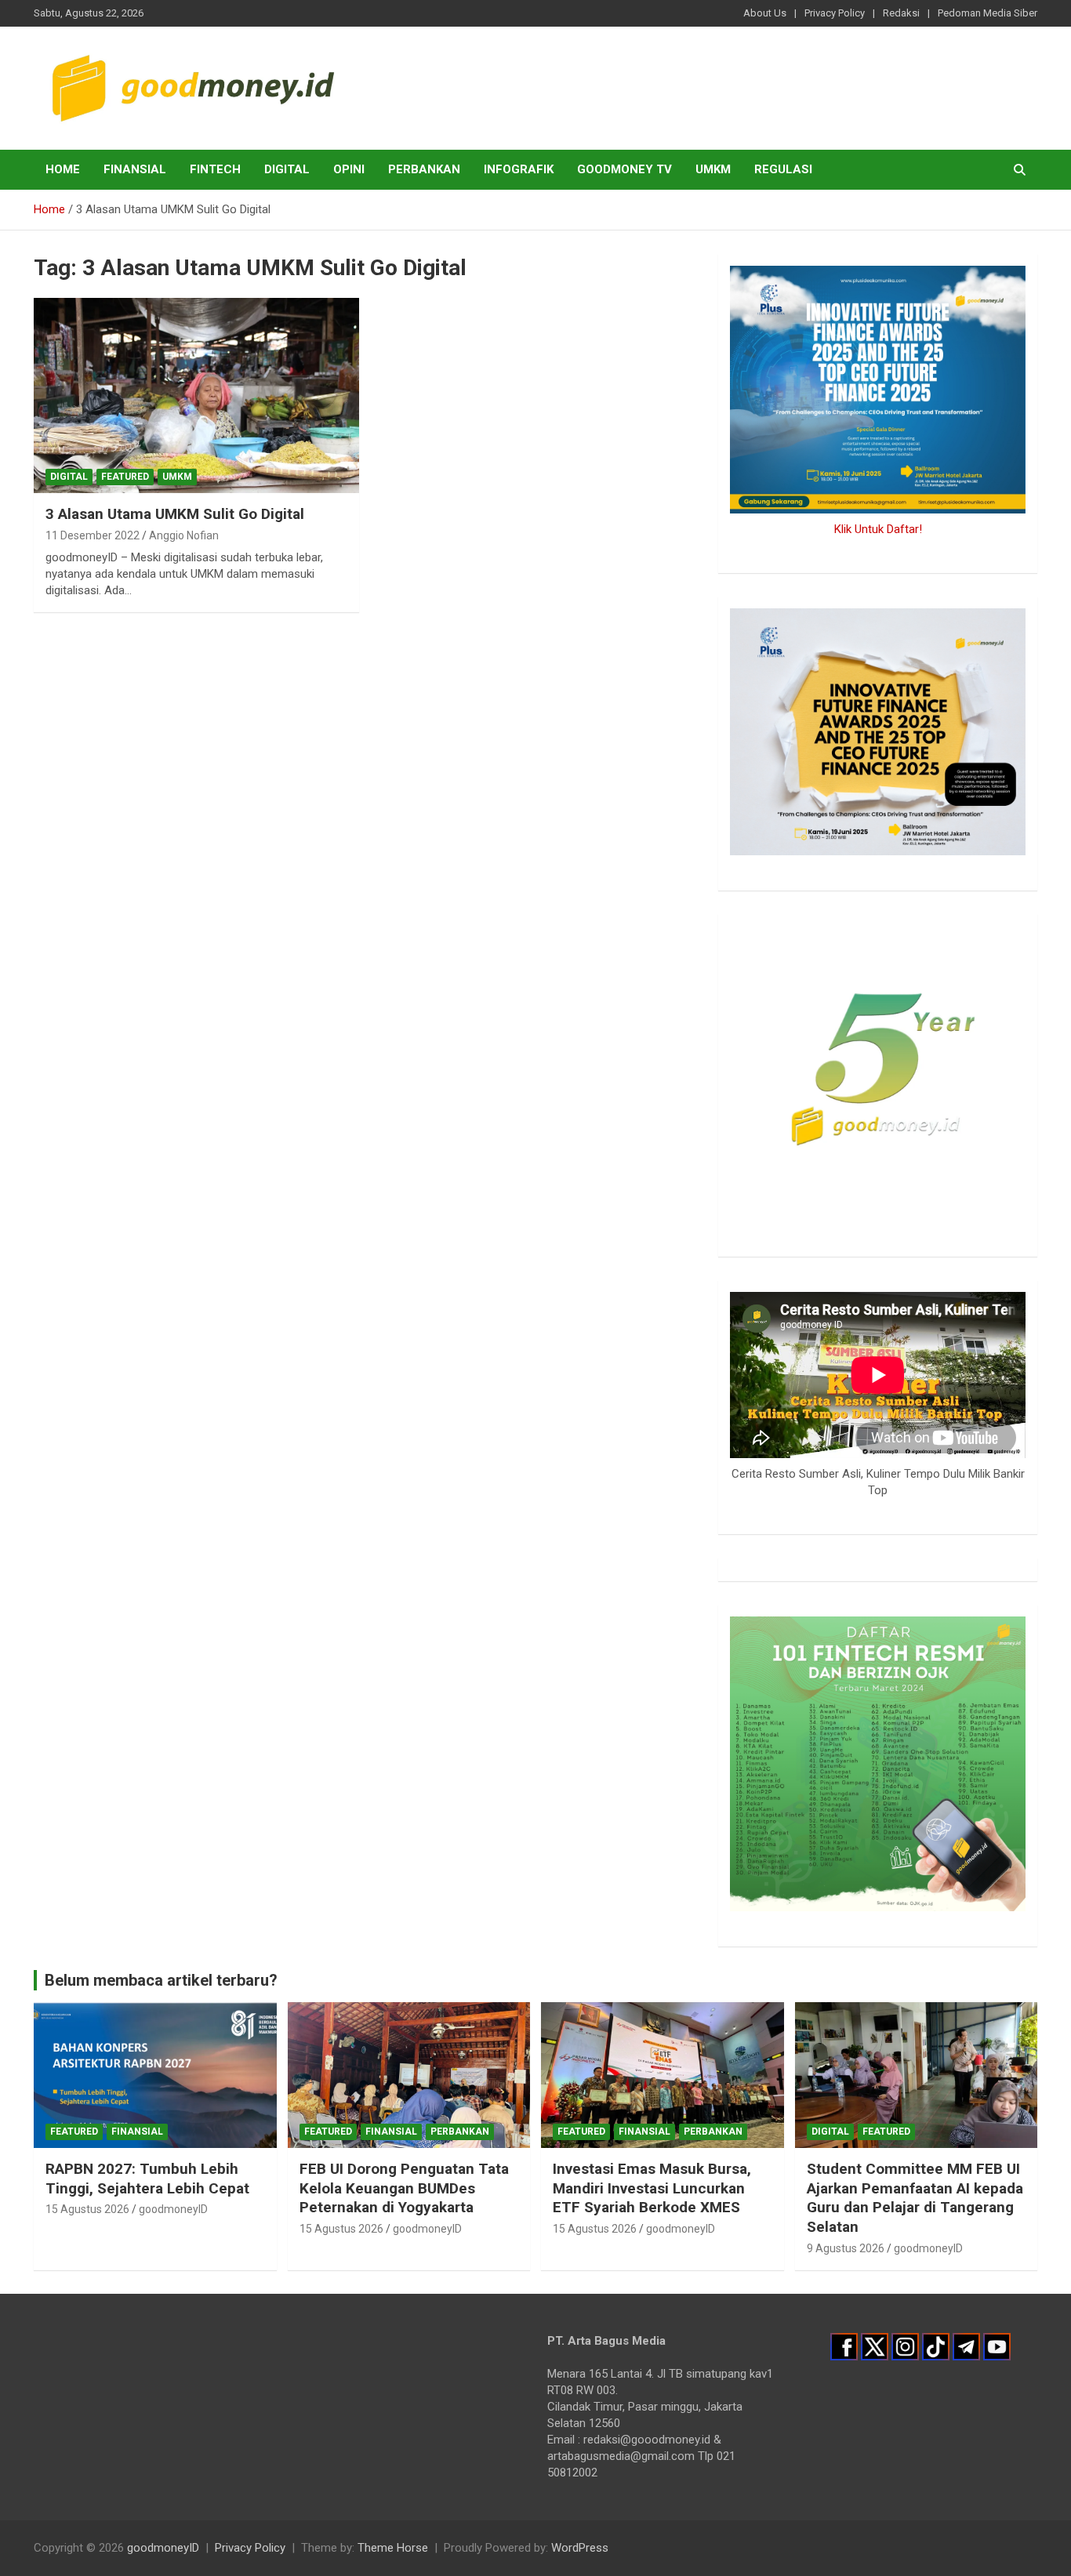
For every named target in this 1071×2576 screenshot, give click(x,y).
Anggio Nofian (184, 535)
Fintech (215, 169)
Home (63, 169)
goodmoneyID (173, 2209)
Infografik (519, 169)
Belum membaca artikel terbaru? (161, 1980)
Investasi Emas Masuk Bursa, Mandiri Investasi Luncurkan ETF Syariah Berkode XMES (652, 2188)
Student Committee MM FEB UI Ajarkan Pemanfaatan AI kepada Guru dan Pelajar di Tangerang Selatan (915, 2198)
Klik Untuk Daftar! (878, 529)
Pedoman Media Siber (987, 13)
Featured (125, 477)
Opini (349, 169)
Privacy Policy (835, 13)
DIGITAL (287, 169)
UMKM (713, 169)
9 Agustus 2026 (846, 2248)
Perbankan (424, 169)
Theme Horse (393, 2548)
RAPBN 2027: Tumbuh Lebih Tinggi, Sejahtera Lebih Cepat (147, 2179)
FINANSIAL (135, 169)
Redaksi (901, 13)
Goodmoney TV (624, 169)
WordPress (580, 2548)
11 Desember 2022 (93, 535)
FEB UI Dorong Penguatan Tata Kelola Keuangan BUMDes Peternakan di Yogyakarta (404, 2188)
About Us (765, 13)
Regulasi (783, 169)
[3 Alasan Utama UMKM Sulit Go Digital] (196, 395)
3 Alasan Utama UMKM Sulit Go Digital (175, 514)
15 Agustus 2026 (87, 2209)
